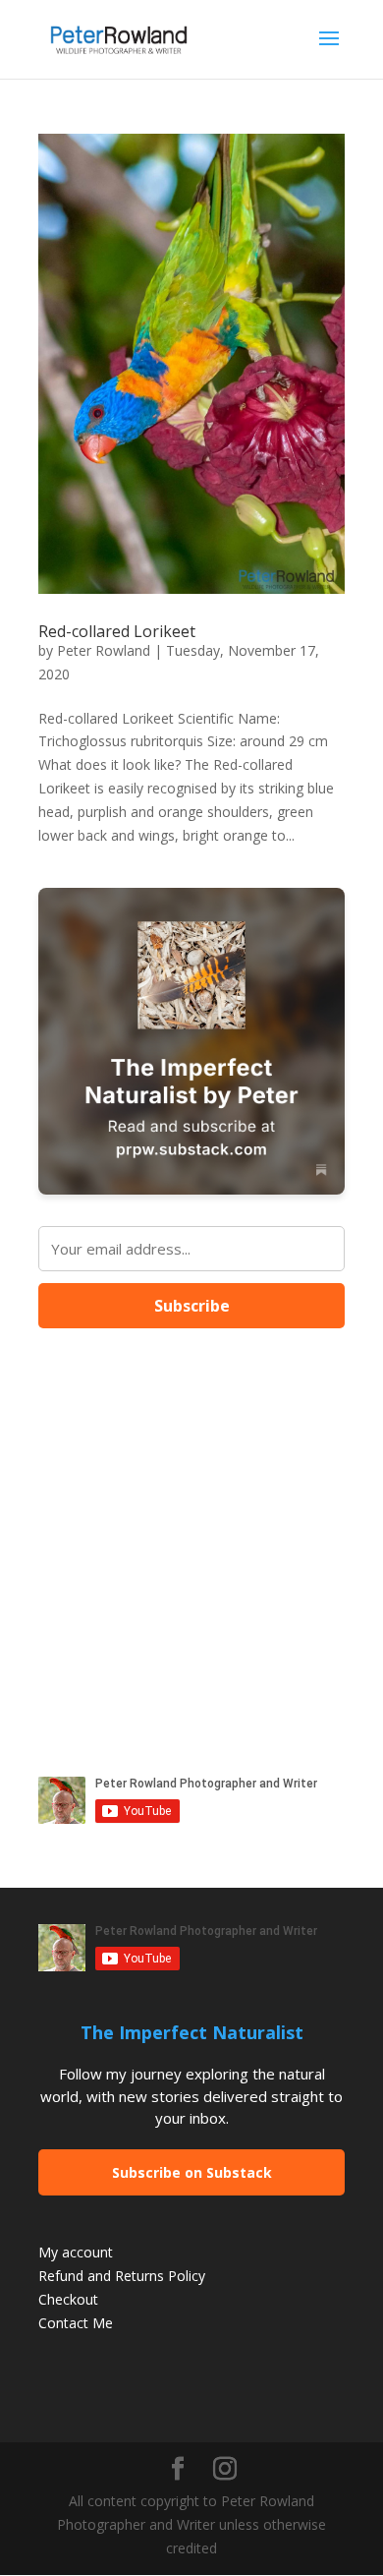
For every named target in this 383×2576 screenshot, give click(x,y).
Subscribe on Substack (192, 2172)
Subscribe (192, 1306)
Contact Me (76, 2323)
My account (76, 2252)
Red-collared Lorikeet (117, 631)
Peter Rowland (104, 650)
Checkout (68, 2299)
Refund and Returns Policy (122, 2276)
